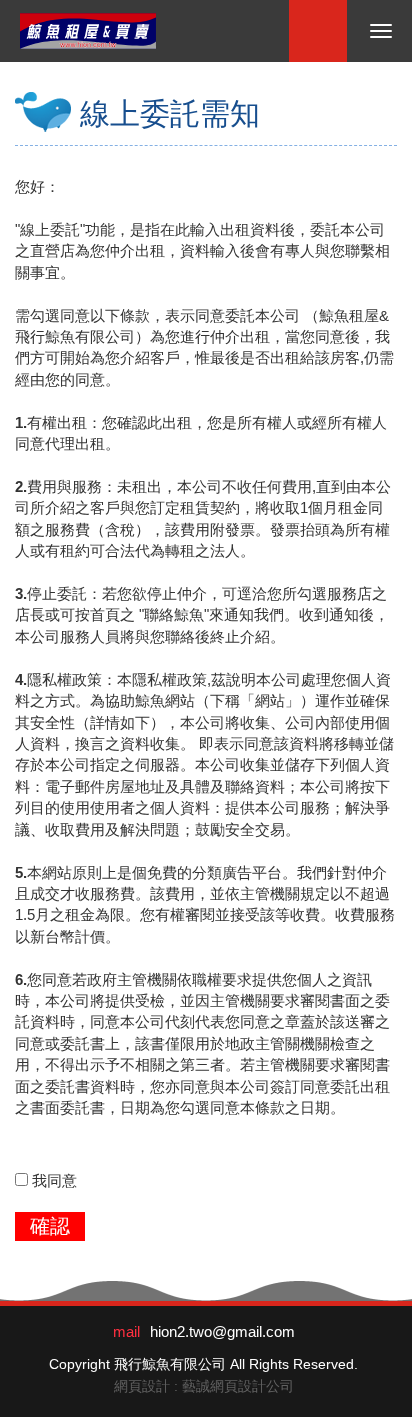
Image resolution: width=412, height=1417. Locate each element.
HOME (88, 31)
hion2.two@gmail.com (222, 1331)
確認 (50, 1226)
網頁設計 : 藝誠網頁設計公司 (204, 1386)
